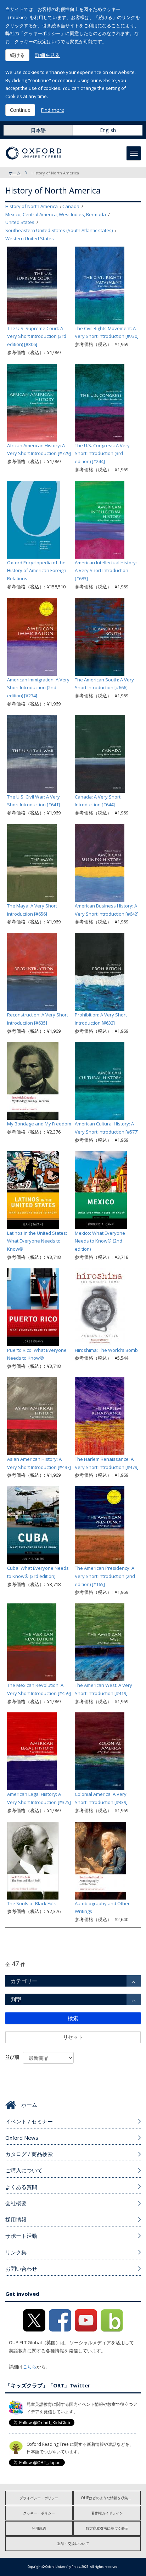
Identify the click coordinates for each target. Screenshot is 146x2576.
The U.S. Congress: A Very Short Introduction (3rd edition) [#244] (102, 454)
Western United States (30, 238)
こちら (30, 2367)
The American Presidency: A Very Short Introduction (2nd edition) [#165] (105, 1576)
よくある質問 (21, 2187)
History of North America (32, 206)
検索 (73, 2018)
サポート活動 (21, 2236)
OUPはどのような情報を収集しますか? (111, 2498)
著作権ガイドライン (107, 2513)
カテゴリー (24, 1981)
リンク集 (16, 2252)
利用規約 (39, 2528)
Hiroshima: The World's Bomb (106, 1350)
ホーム (15, 173)
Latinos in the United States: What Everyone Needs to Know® (37, 1241)
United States (20, 222)
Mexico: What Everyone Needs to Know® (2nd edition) (100, 1241)
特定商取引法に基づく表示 (107, 2528)
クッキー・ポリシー (39, 2513)
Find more (52, 110)
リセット (73, 2037)
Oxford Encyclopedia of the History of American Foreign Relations (37, 571)
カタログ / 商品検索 (29, 2154)
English (108, 130)
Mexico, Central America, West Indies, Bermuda (56, 214)
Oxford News (22, 2138)
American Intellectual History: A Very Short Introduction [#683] (106, 571)
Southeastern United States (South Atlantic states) (59, 230)
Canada (71, 206)
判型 (16, 1999)
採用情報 (16, 2219)
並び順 (12, 2057)
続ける (17, 55)
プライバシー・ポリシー (39, 2498)
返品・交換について (73, 2543)
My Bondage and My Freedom (39, 1124)
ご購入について (24, 2170)
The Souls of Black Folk (32, 1903)
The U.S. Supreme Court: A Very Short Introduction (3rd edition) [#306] (37, 336)
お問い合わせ (21, 2269)
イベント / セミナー (29, 2121)
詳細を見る (47, 55)
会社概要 (16, 2203)
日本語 (38, 130)
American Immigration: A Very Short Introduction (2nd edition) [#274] (38, 688)
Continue (20, 110)
